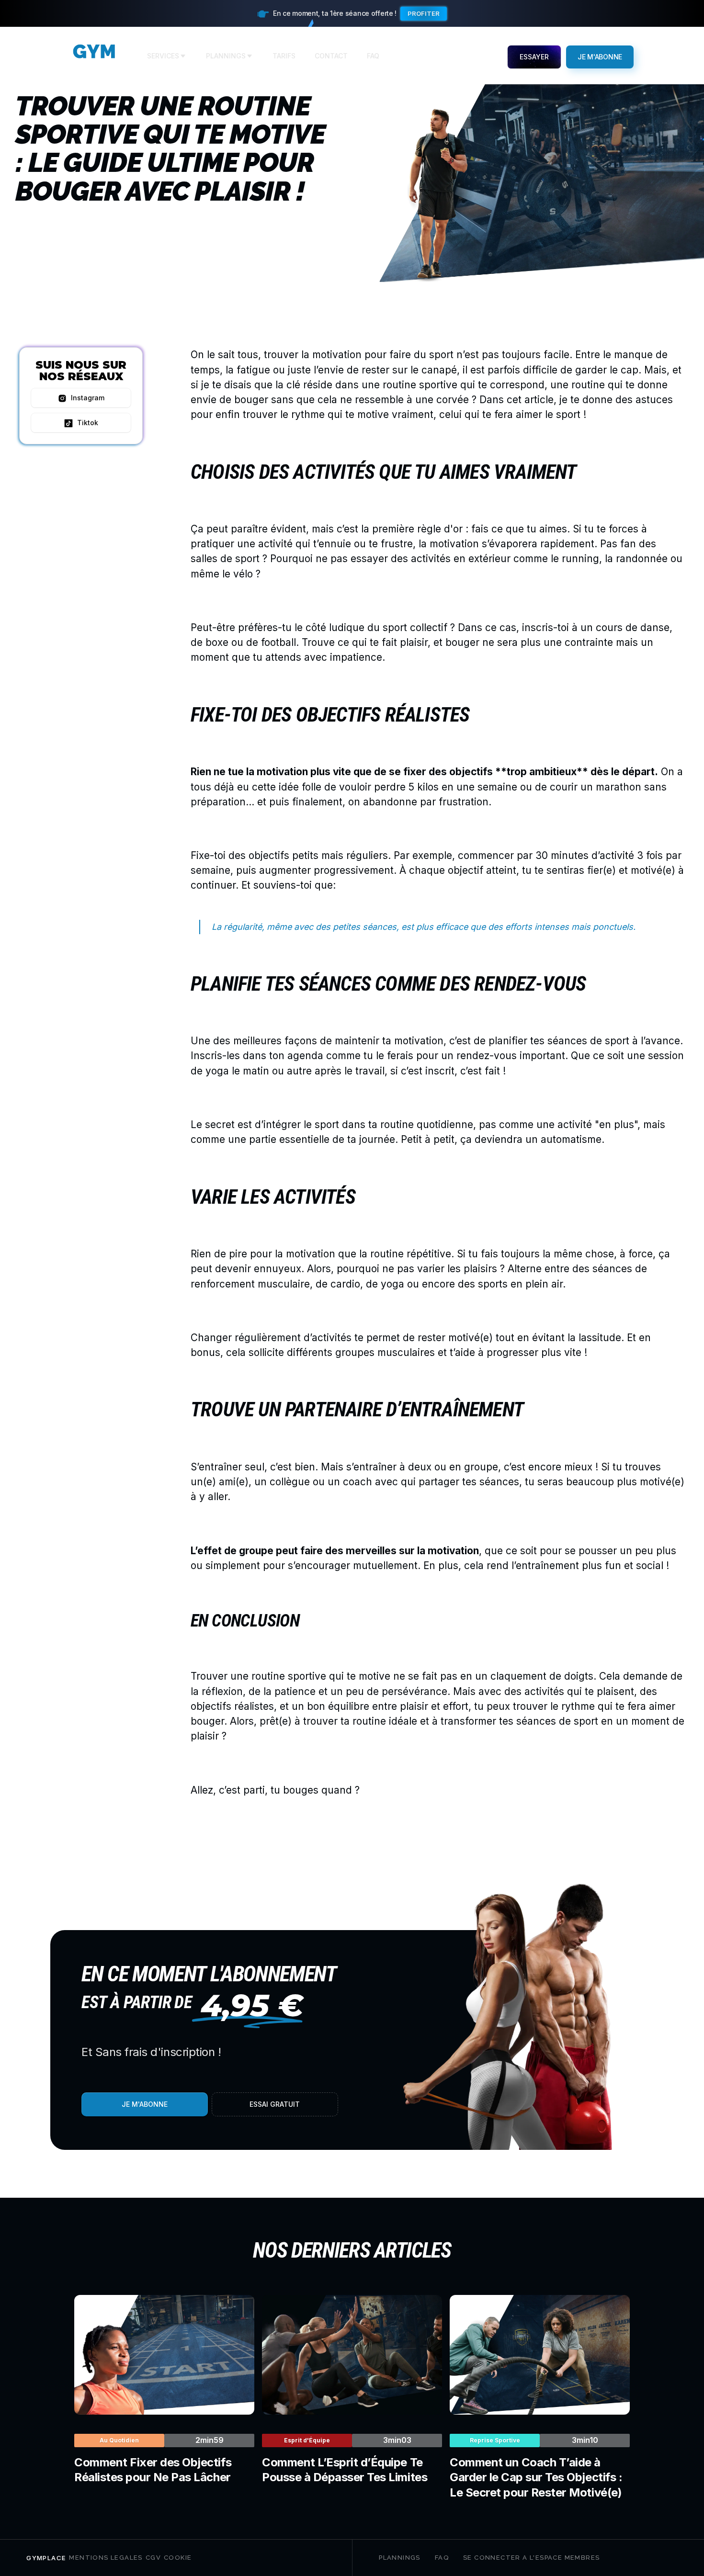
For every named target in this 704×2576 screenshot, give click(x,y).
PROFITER (424, 13)
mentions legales (106, 2558)
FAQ (442, 2558)
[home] (94, 57)
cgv (153, 2558)
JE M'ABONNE (145, 2104)
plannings (400, 2558)
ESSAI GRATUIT (275, 2104)
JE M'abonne (600, 57)
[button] (167, 57)
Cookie (178, 2558)
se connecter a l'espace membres (531, 2558)
